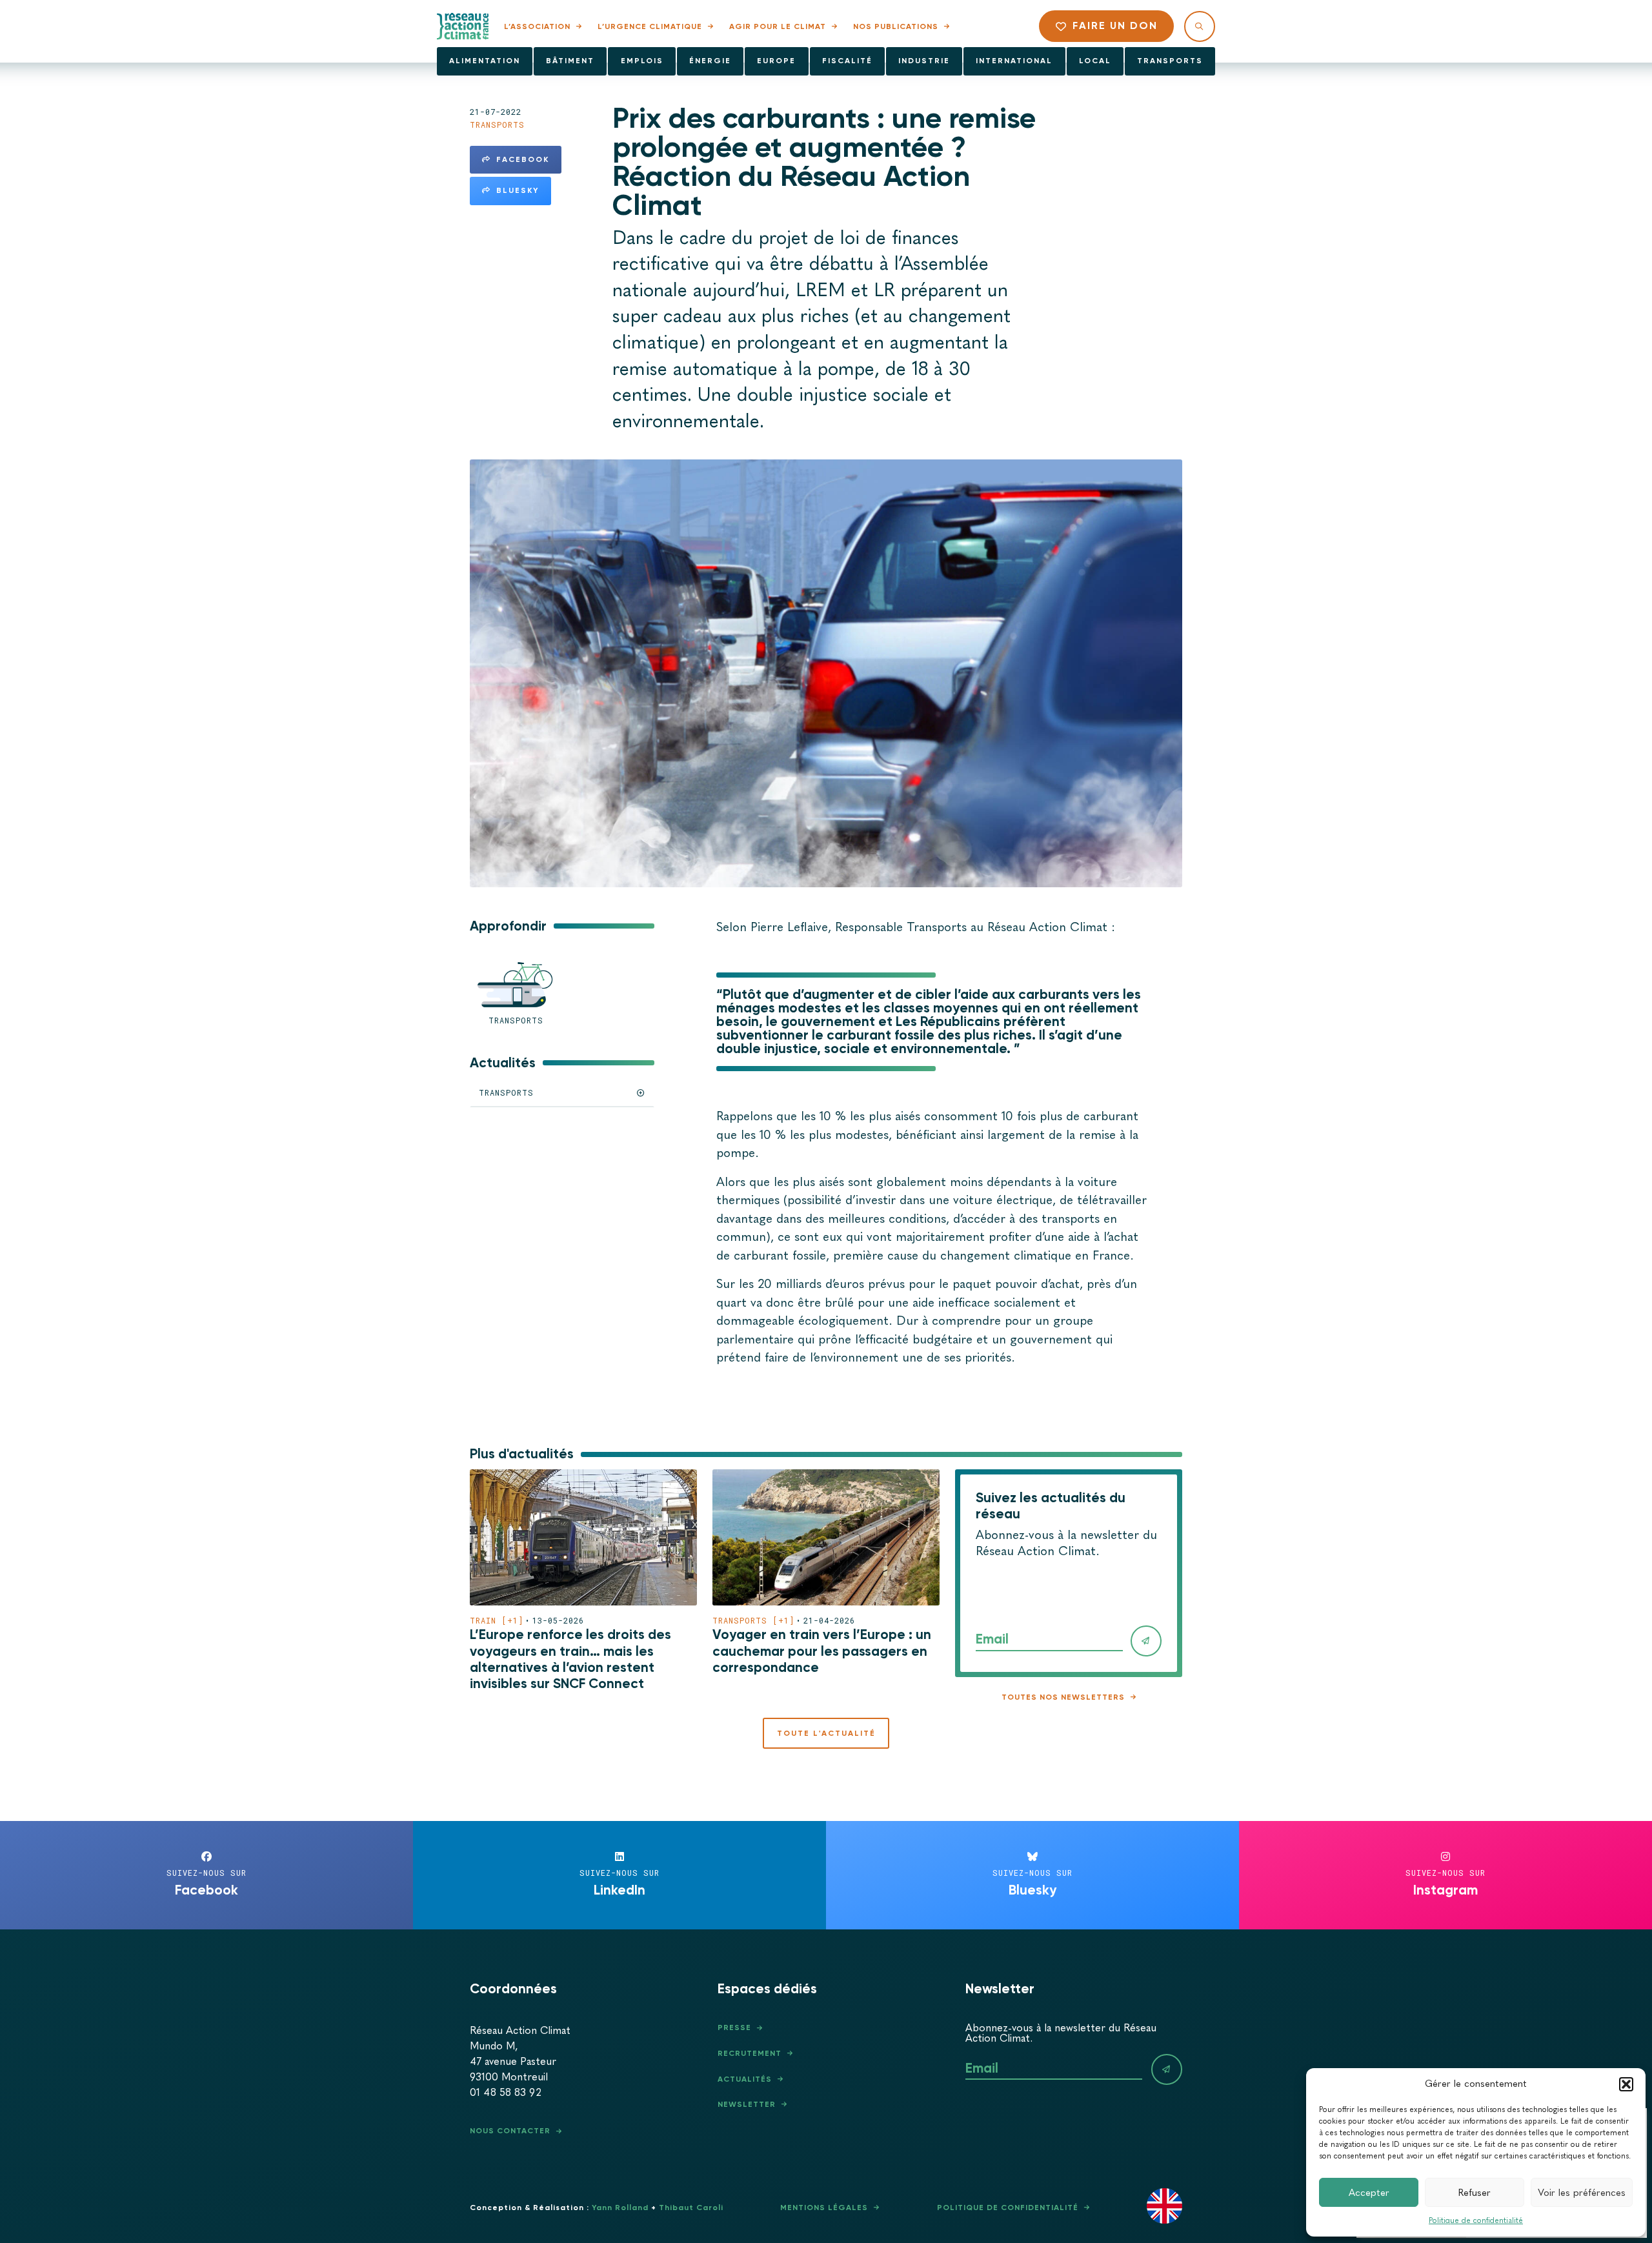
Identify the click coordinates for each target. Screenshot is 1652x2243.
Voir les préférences (1582, 2193)
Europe (776, 61)
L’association (537, 26)
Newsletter (747, 2104)
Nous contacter (510, 2131)
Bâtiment (570, 61)
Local (1095, 61)
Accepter (1369, 2193)
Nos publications (896, 26)
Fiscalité (847, 61)
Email (992, 1639)
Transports (1170, 61)
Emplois (642, 61)
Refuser (1475, 2193)
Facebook (523, 159)
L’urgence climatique (650, 26)
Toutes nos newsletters (1063, 1697)
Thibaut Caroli (691, 2208)
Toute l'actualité (826, 1733)
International (1014, 61)
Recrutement (750, 2053)
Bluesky (518, 190)
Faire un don (1115, 25)
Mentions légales (824, 2208)
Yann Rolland (620, 2208)
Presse (734, 2027)
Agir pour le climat (778, 26)
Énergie (710, 61)
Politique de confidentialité (1476, 2220)
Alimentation (485, 61)
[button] (1626, 2084)
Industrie (924, 61)
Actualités (745, 2079)
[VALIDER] (1146, 1641)
